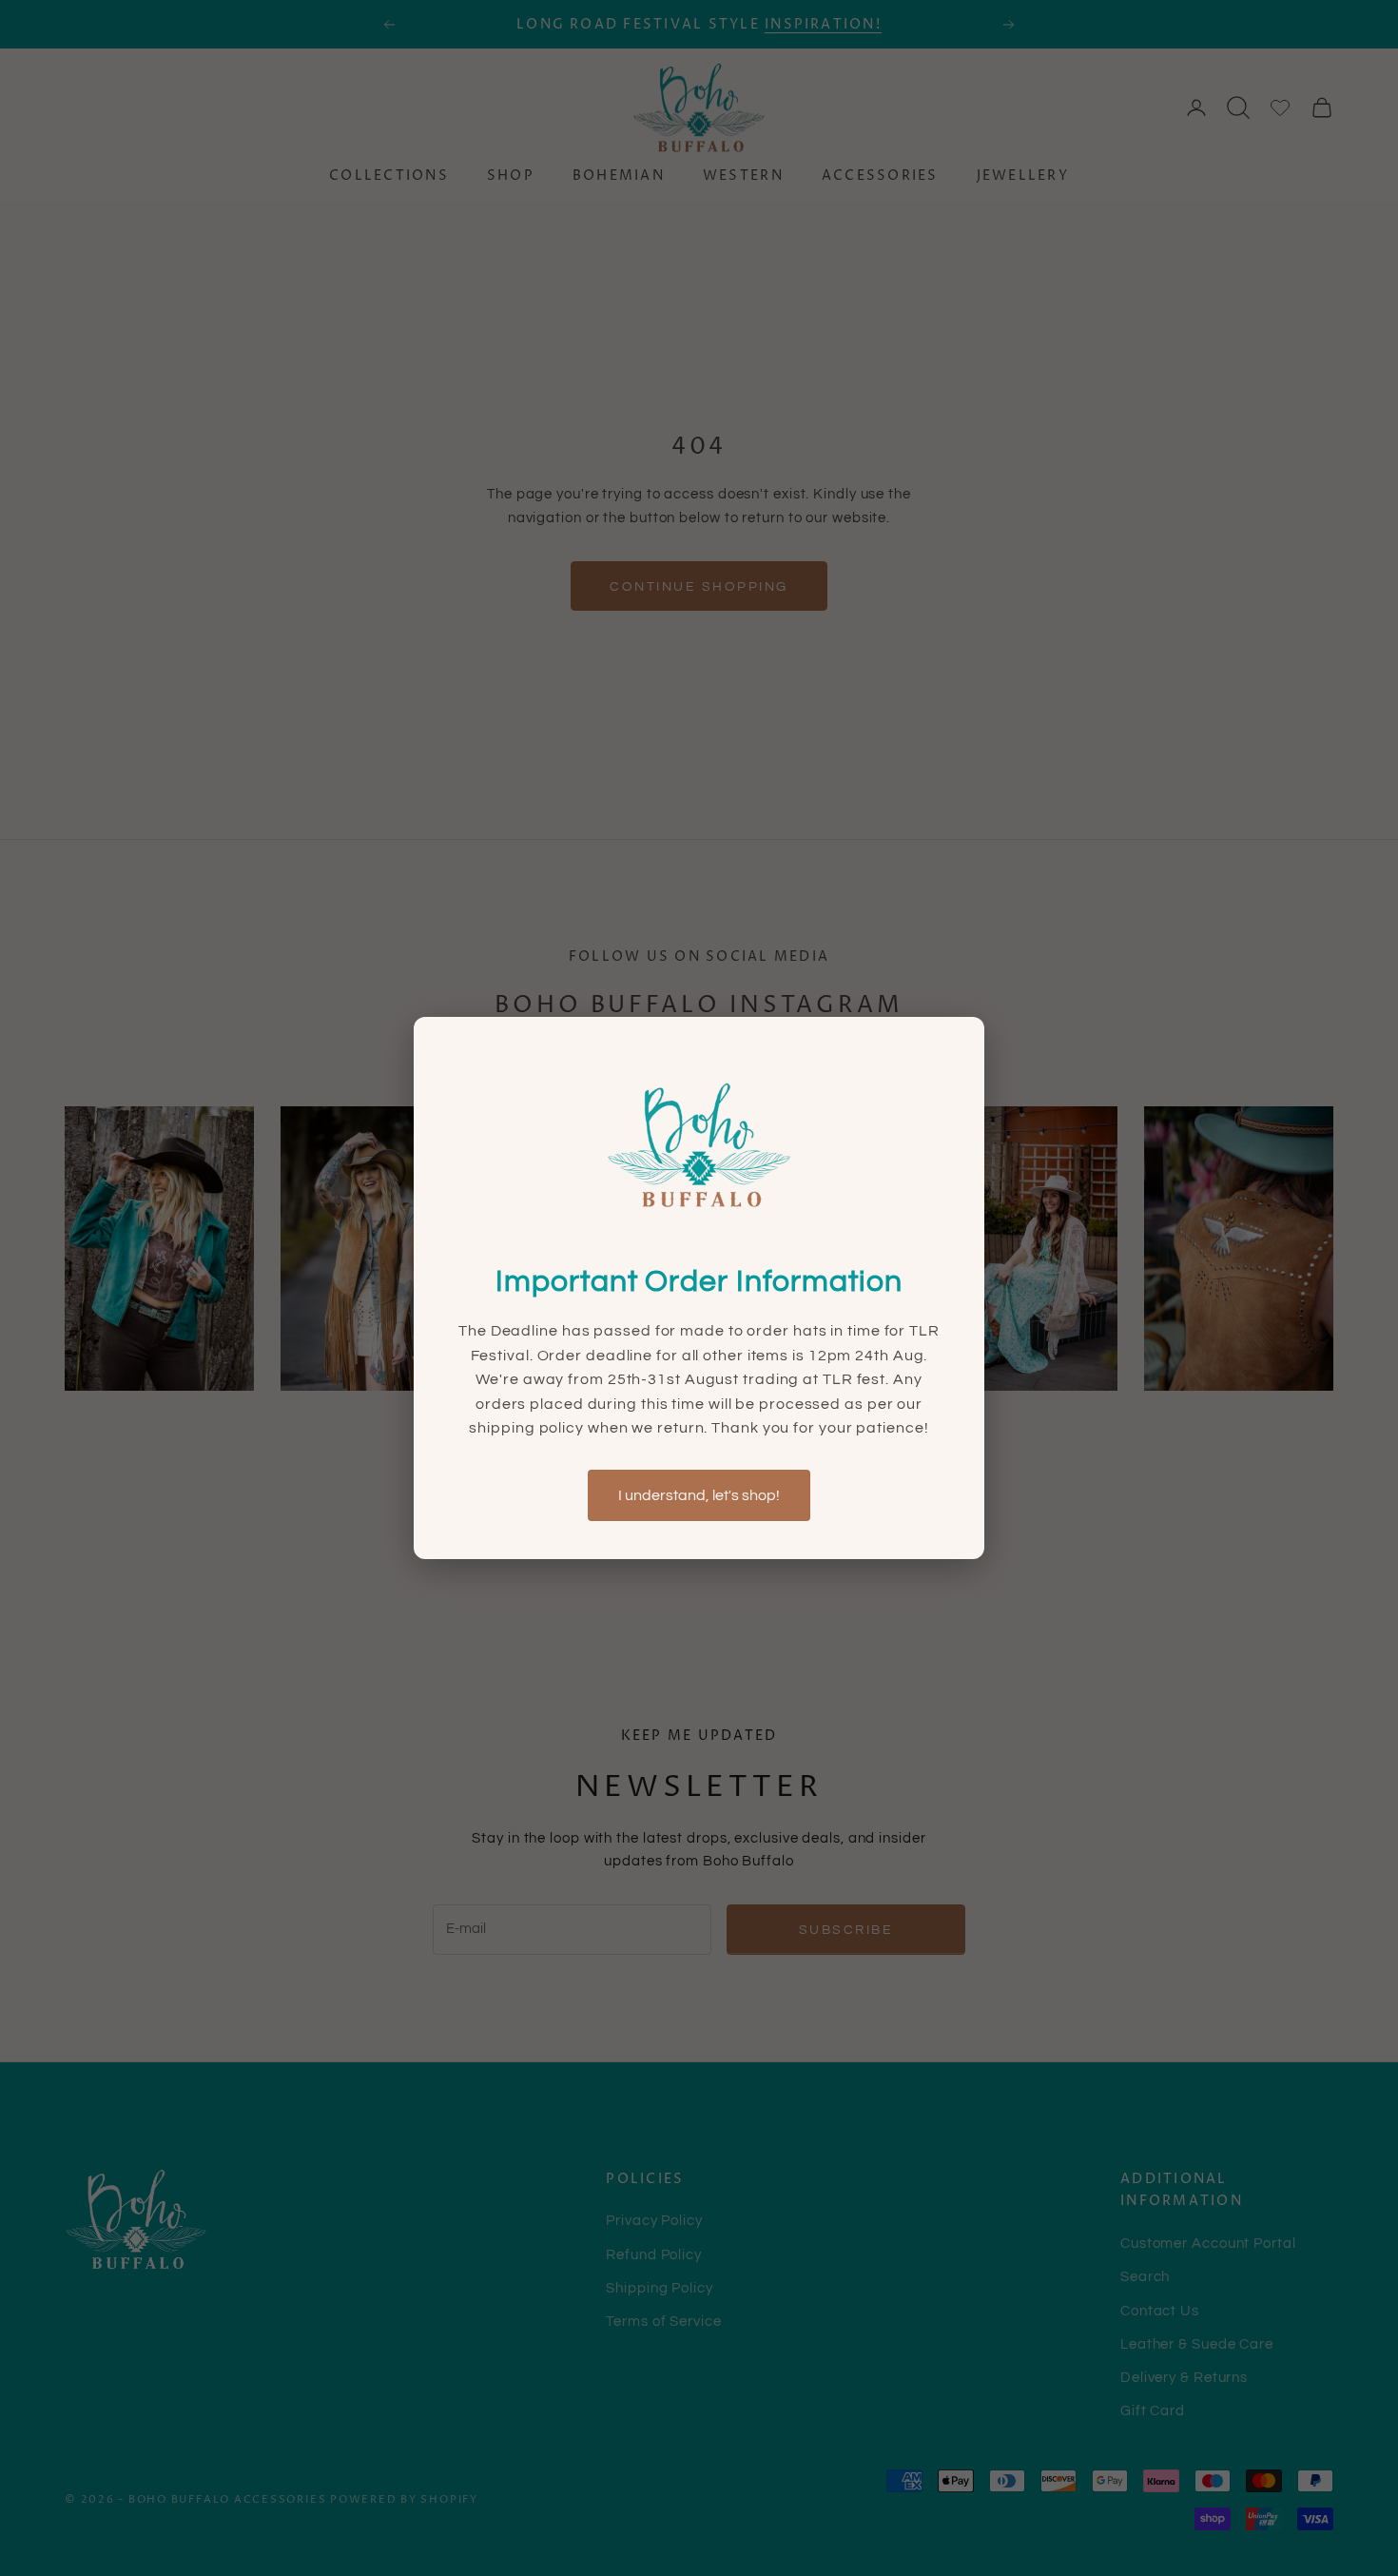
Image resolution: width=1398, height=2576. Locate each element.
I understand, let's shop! (699, 1495)
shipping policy (528, 1428)
